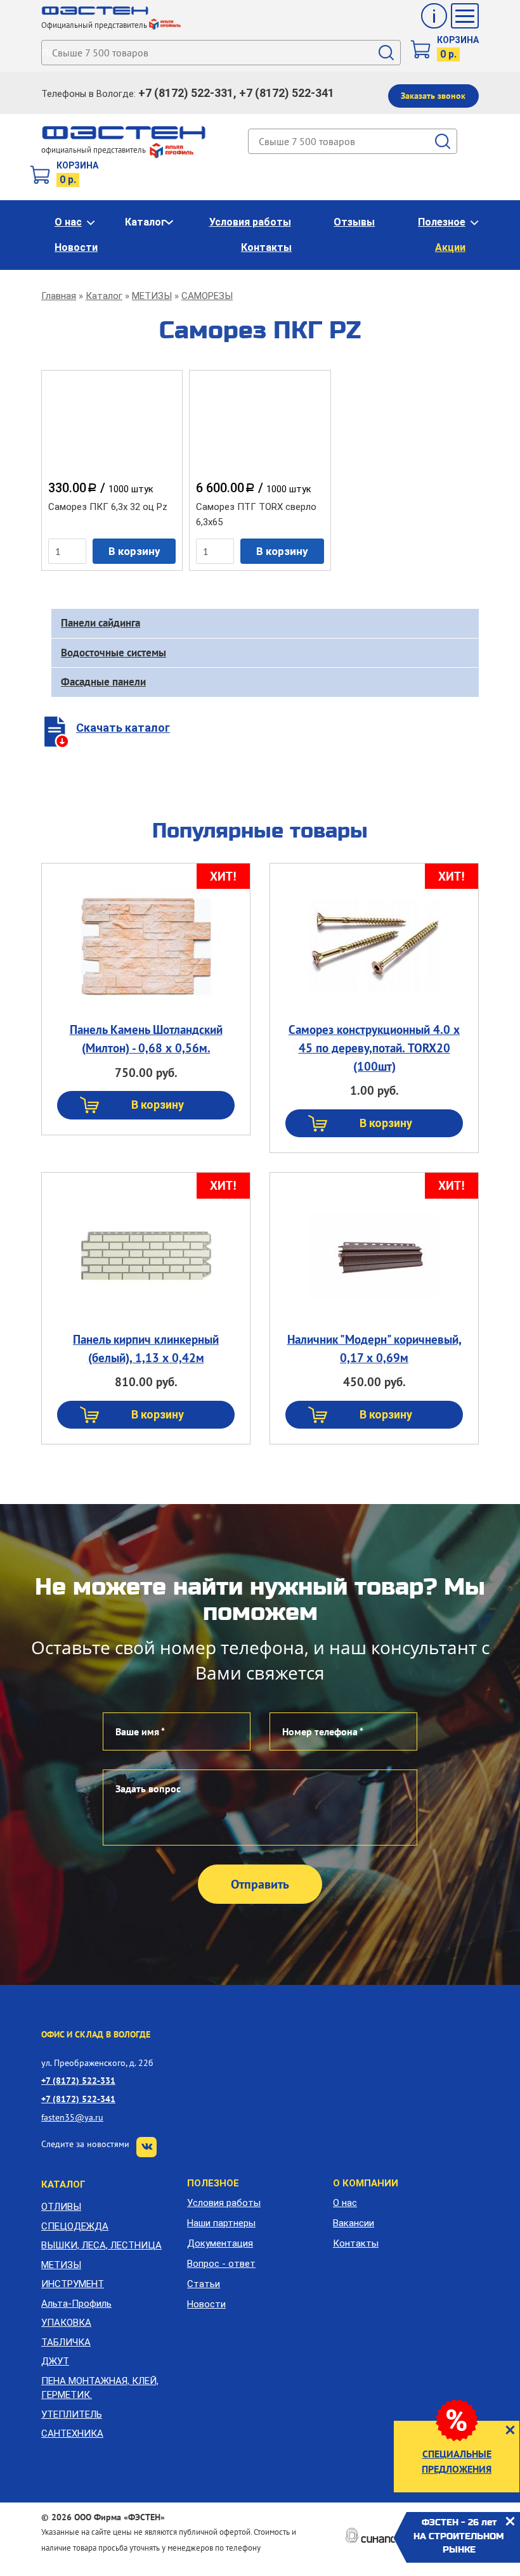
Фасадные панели (103, 682)
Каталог (146, 222)
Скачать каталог (123, 728)
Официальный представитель (94, 25)
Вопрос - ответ (221, 2264)
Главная (59, 296)
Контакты (266, 247)
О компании (366, 2183)
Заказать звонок (433, 96)
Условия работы (250, 222)
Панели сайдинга (101, 623)
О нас (68, 222)
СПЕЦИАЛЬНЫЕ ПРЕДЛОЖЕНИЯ (457, 2461)
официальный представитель (94, 150)
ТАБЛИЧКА (66, 2342)
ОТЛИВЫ (61, 2207)
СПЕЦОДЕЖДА (75, 2226)
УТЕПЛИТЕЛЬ (72, 2414)
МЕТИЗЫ (152, 296)
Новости (76, 247)
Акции (450, 247)
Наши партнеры (221, 2223)
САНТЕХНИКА (72, 2433)
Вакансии (354, 2223)
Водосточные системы (114, 653)
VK (146, 2147)
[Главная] (95, 11)
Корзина (458, 40)
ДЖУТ (55, 2361)
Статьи (204, 2284)
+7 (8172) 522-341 (78, 2099)
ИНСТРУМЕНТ (73, 2284)
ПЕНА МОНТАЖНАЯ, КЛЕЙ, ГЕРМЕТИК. (100, 2388)
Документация (220, 2243)
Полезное (442, 222)
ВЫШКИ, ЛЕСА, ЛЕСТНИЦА (101, 2245)
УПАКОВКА (66, 2323)
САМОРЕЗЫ (207, 296)
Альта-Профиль (76, 2304)
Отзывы (354, 222)
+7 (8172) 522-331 (78, 2080)
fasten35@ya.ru (72, 2117)
